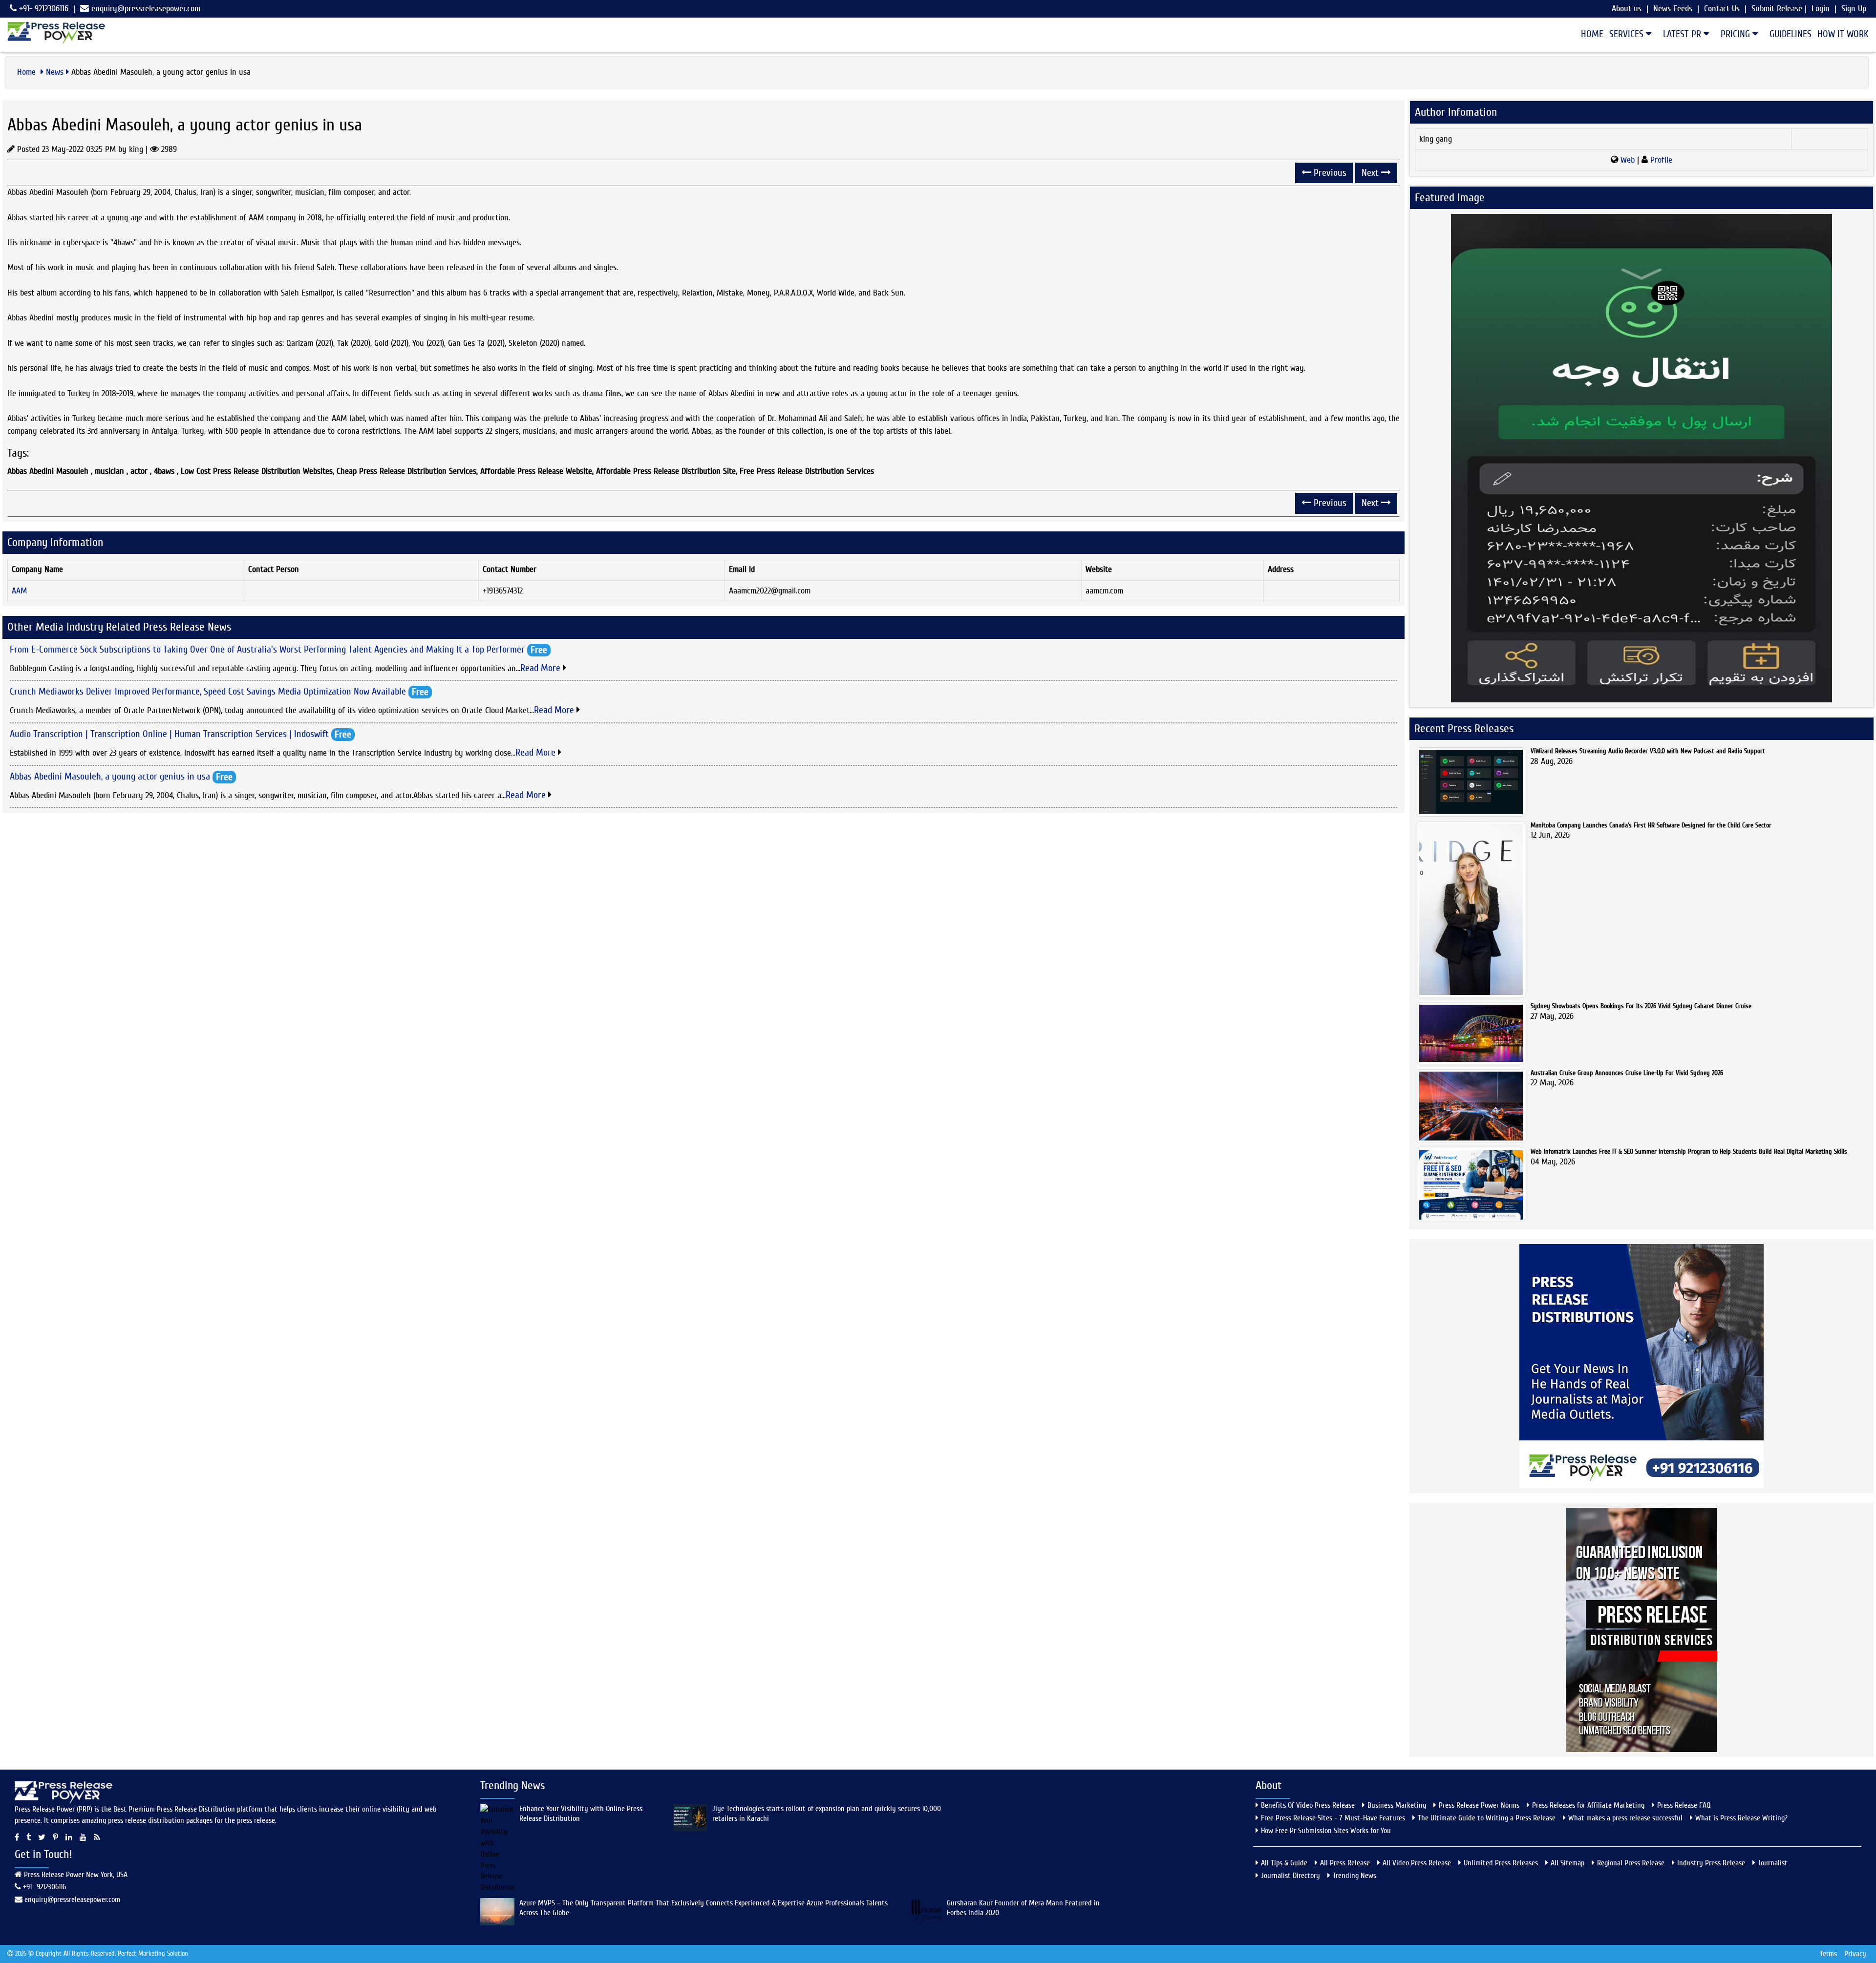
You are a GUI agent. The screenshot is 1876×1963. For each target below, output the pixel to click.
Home (1592, 34)
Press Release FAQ (1684, 1805)
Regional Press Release (1631, 1863)
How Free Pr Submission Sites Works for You (1326, 1831)
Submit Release (1777, 9)
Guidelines (1791, 34)
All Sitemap (1567, 1863)
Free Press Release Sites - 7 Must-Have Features (1333, 1818)
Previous (1329, 173)
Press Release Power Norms (1479, 1805)
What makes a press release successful (1625, 1818)
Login (1821, 9)
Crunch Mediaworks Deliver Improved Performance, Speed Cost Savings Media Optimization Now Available (208, 691)
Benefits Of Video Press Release (1308, 1805)
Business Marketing (1397, 1805)
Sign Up (1854, 9)
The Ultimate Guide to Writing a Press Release (1487, 1818)
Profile (1660, 160)
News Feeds (1673, 9)
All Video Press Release (1417, 1863)
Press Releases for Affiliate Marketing (1588, 1805)
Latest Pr (1683, 34)
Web (1628, 160)
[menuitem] (1589, 34)
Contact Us (1722, 9)
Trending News (1354, 1876)
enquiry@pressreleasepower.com (146, 9)
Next (1371, 173)
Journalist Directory (1290, 1876)
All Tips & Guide (1284, 1863)
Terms (1828, 1954)
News (55, 72)
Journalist (1773, 1863)
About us (1627, 9)
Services (1628, 34)
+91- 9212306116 (43, 9)
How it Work (1843, 34)
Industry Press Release (1711, 1863)
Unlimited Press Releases (1501, 1863)
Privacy (1855, 1954)
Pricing (1737, 34)
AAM (19, 591)
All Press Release (1345, 1863)
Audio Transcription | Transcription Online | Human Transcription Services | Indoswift (169, 733)
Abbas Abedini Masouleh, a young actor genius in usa (110, 776)
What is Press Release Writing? (1741, 1818)
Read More (542, 668)
